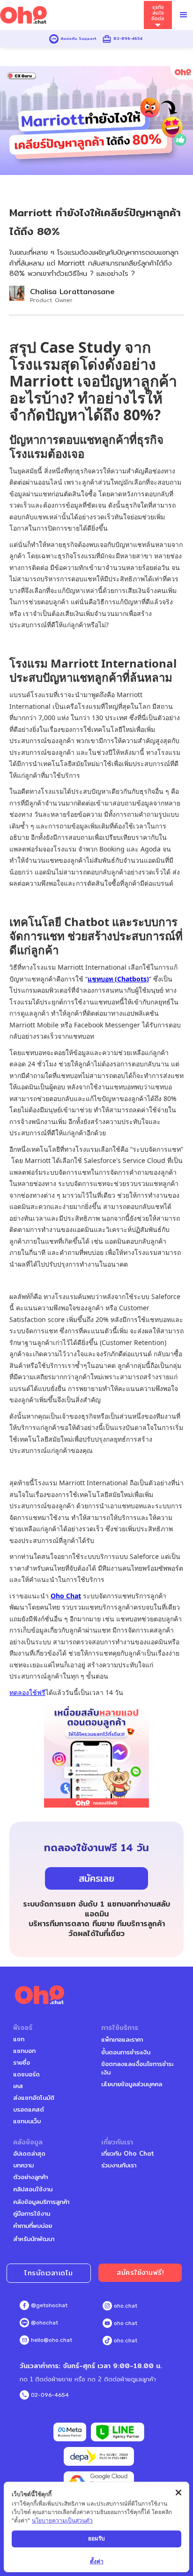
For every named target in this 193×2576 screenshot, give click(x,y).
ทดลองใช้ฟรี (27, 1692)
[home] (72, 15)
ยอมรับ (96, 2538)
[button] (184, 15)
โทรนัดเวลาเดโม (49, 2273)
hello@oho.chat (52, 2340)
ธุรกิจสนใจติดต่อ (158, 13)
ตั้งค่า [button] (97, 2561)
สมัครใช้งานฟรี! (140, 2272)
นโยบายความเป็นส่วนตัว (62, 2520)
